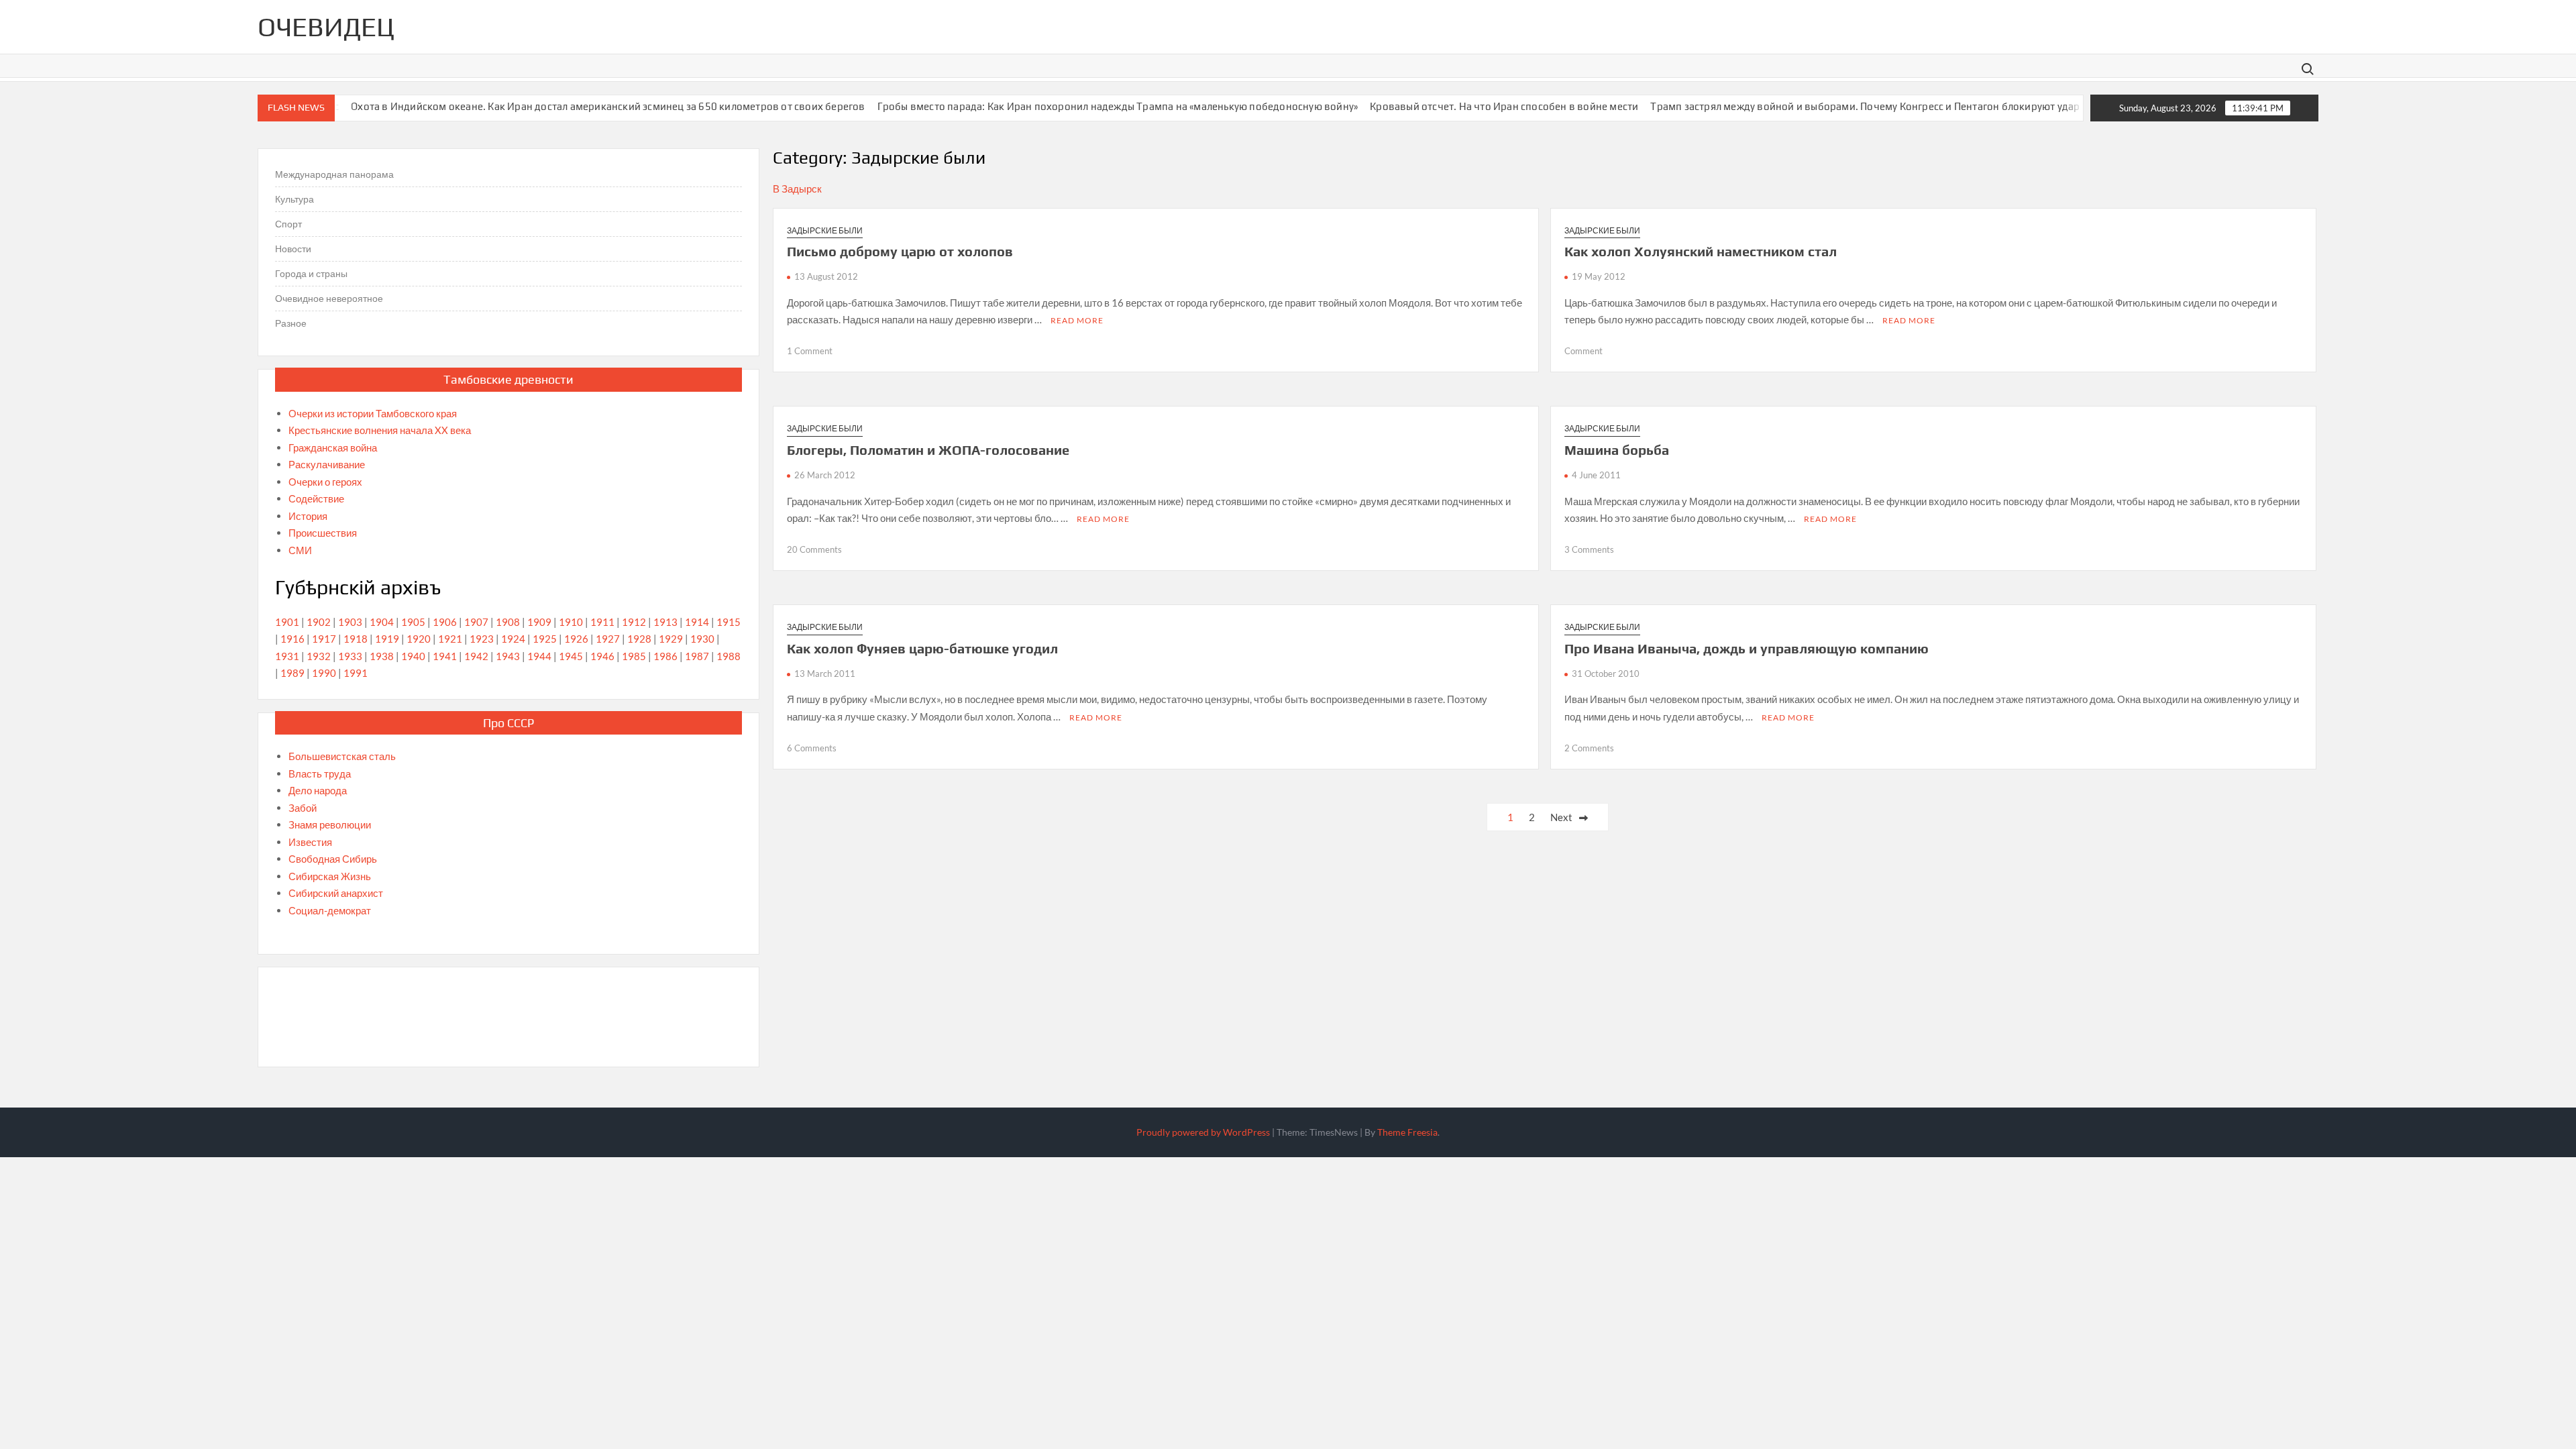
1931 (287, 656)
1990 (324, 673)
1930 (702, 639)
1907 (476, 622)
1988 (729, 656)
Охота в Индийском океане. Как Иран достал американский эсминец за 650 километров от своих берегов (568, 106)
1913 (665, 622)
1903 (350, 622)
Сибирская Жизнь (330, 876)
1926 (576, 639)
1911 (602, 622)
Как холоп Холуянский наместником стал (1701, 251)
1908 (508, 622)
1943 (508, 656)
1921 (450, 639)
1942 (476, 656)
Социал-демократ (330, 910)
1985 (634, 656)
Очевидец (326, 27)
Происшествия (323, 533)
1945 (571, 656)
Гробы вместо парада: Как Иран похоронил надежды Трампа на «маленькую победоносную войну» (1078, 106)
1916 (292, 639)
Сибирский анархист (336, 893)
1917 (324, 639)
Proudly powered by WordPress (1203, 1132)
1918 (356, 639)
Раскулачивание (327, 464)
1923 (482, 639)
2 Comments (1589, 748)
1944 (539, 656)
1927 (608, 639)
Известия (310, 842)
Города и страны (311, 273)
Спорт (288, 224)
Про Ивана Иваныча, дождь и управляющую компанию (1747, 648)
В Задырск (797, 189)
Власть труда (320, 773)
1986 (665, 656)
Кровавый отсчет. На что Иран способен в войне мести (1464, 106)
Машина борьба (1617, 450)
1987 (697, 656)
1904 (382, 622)
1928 (639, 639)
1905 (413, 622)
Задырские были (825, 230)
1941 (445, 656)
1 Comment (810, 351)
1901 (287, 622)
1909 (539, 622)
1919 (387, 639)
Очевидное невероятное (329, 298)
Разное (291, 323)
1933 (350, 656)
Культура (294, 199)
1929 (671, 639)
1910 (571, 622)
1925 (545, 639)
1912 (634, 622)
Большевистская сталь (342, 756)
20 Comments (814, 549)
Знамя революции (330, 824)
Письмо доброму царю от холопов (900, 251)
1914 (697, 622)
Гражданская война (333, 447)
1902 (319, 622)
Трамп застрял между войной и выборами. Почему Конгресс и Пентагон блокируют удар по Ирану (1849, 106)
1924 (513, 639)
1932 (319, 656)
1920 (419, 639)
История (308, 516)
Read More (1077, 320)
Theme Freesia (1407, 1132)
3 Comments (1589, 549)
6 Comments (812, 748)
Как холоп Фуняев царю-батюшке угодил (922, 648)
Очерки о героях (325, 482)
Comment (1584, 351)
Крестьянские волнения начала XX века (380, 430)
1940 (413, 656)
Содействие (316, 498)
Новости (293, 249)
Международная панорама (334, 174)
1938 (382, 656)
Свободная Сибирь (333, 859)
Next (1561, 817)
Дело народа (318, 790)
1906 (445, 622)
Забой (303, 808)
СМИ (300, 550)
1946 (602, 656)
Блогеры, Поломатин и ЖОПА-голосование (928, 450)
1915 (729, 622)
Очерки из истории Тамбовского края (373, 413)
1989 (292, 673)
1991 (356, 673)
